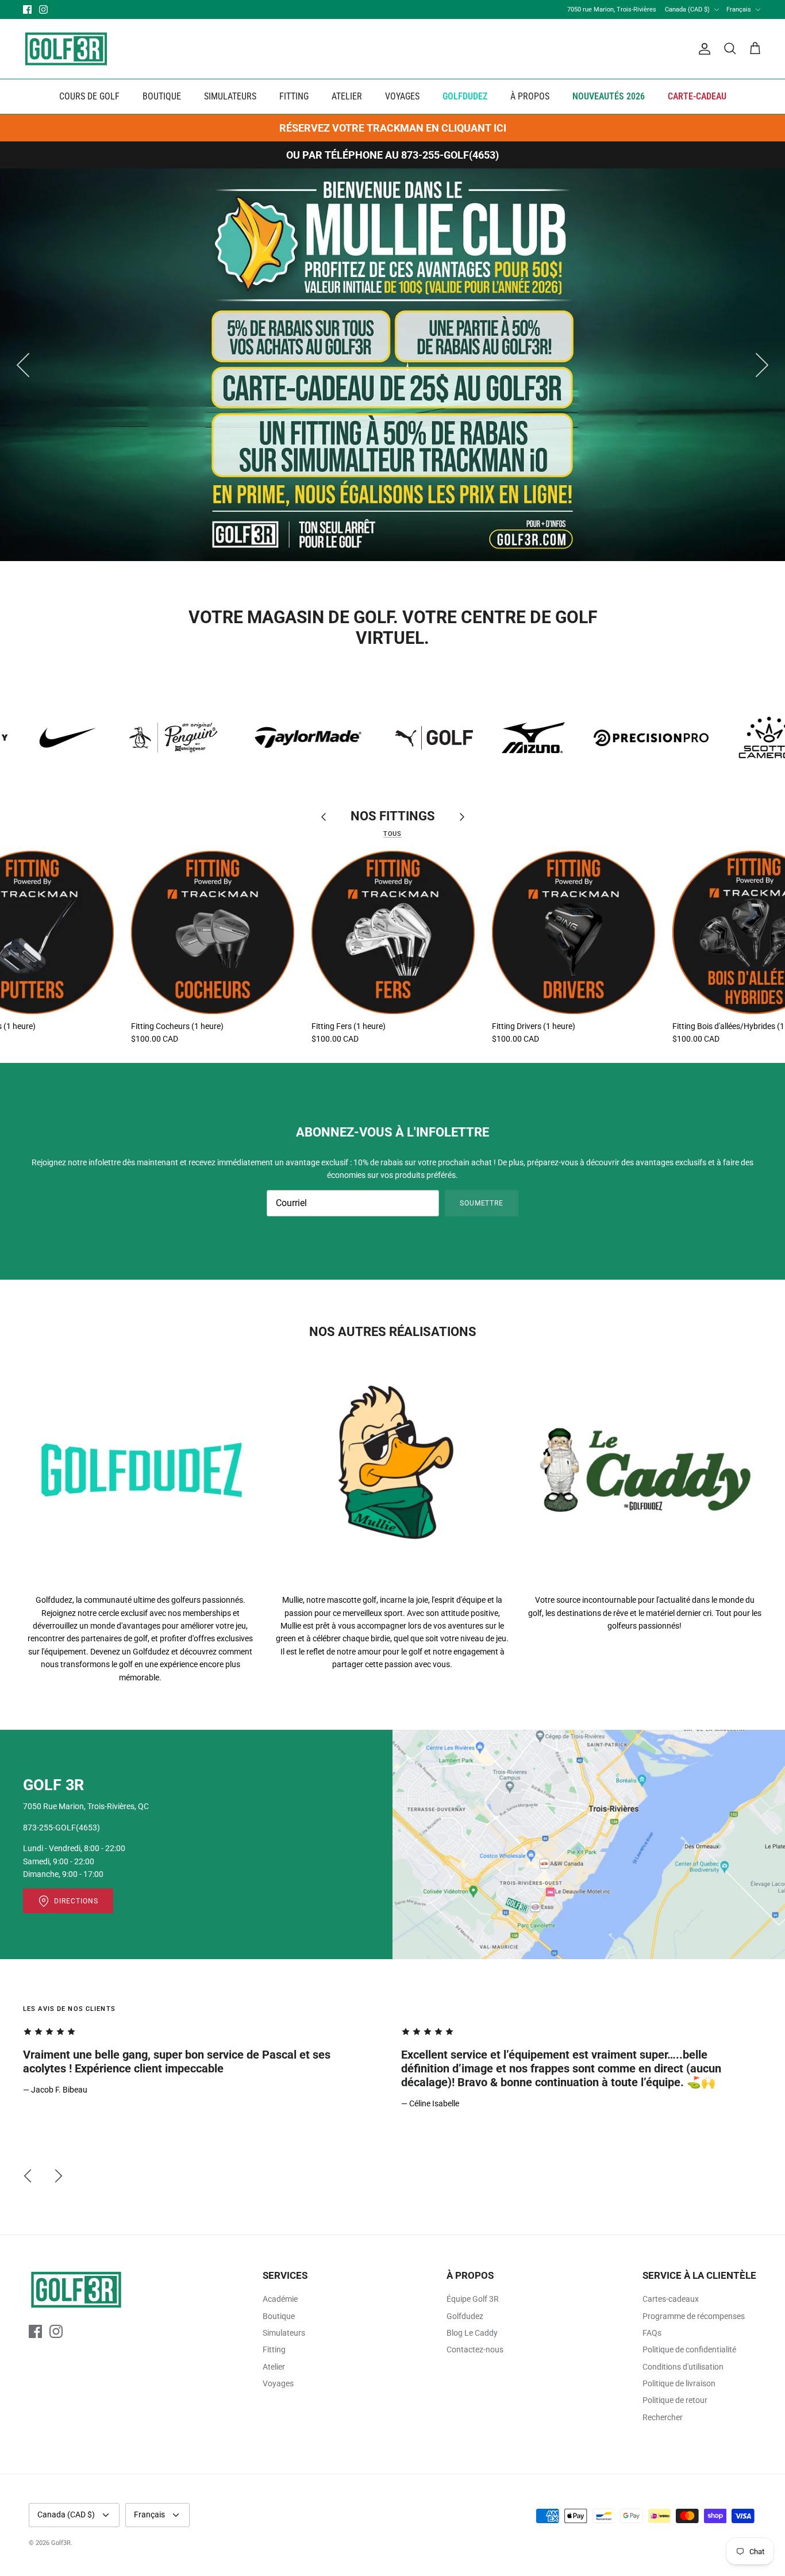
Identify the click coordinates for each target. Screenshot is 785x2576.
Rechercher (663, 2417)
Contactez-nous (475, 2350)
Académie (280, 2299)
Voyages (278, 2383)
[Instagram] (43, 9)
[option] (392, 365)
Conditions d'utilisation (683, 2367)
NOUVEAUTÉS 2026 (609, 96)
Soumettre (482, 1203)
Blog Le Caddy (472, 2333)
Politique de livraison (679, 2383)
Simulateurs (284, 2333)
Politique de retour (675, 2400)
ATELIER (347, 96)
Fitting (274, 2350)
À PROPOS (530, 96)
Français (739, 9)
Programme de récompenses (694, 2316)
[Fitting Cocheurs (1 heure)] (213, 932)
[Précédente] (23, 365)
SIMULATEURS (230, 96)
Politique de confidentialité (689, 2350)
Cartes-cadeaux (671, 2299)
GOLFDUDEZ (465, 96)
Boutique (279, 2316)
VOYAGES (402, 96)
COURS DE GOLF (89, 96)
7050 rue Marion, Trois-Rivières (612, 9)
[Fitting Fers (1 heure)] (393, 932)
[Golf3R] (66, 49)
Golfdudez (465, 2316)
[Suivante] (762, 365)
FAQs (652, 2333)
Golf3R (61, 2543)
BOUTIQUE (162, 96)
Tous (392, 834)
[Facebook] (27, 9)
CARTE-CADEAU (697, 96)
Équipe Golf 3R (473, 2299)
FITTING (294, 96)
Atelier (274, 2367)
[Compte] (702, 49)
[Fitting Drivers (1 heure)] (574, 932)
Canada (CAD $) (687, 9)
